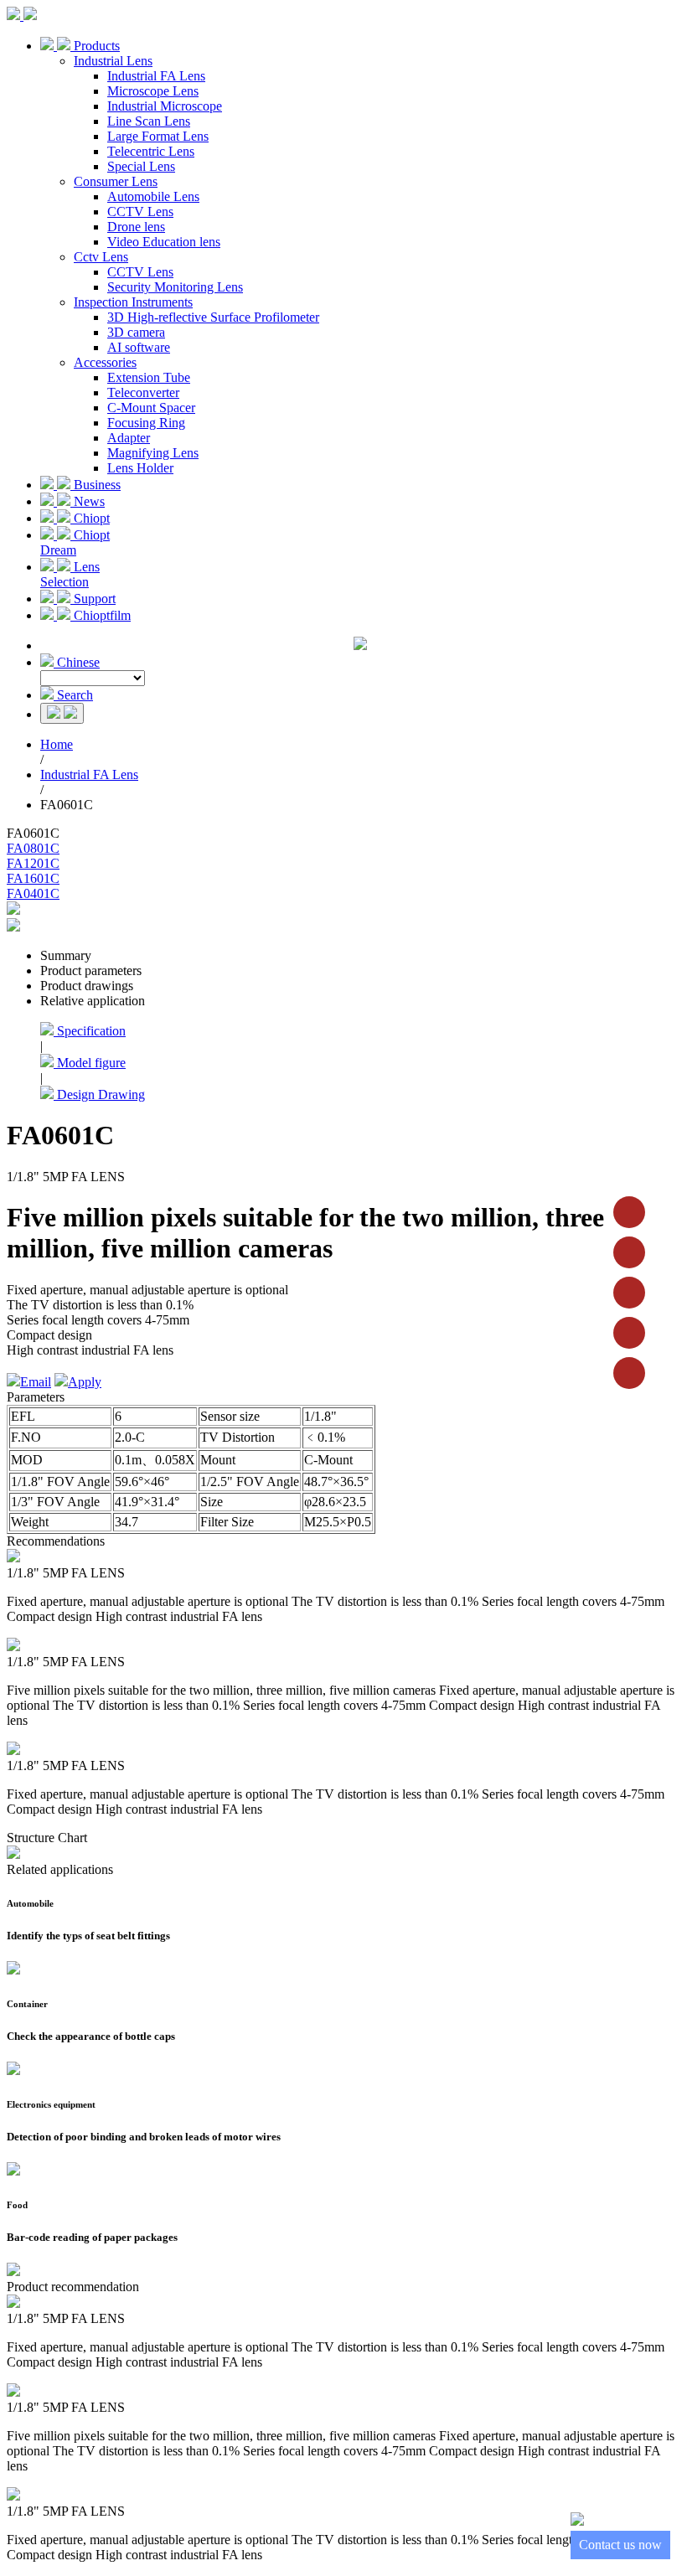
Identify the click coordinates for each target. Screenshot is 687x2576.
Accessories (105, 362)
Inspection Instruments (133, 302)
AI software (139, 347)
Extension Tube (149, 377)
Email (36, 1382)
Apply (85, 1382)
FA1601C (33, 878)
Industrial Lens (113, 61)
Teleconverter (143, 392)
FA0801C (33, 848)
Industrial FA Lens (156, 76)
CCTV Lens (140, 212)
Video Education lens (164, 242)
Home (57, 744)
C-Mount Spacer (151, 408)
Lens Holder (140, 468)
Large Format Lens (158, 136)
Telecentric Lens (151, 151)
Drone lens (136, 227)
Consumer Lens (116, 181)
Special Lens (141, 166)
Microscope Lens (153, 91)
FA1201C (33, 863)
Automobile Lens (153, 196)
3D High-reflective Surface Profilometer (213, 317)
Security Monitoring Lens (175, 287)
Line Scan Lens (149, 121)
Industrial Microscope (165, 106)
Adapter (129, 438)
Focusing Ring (146, 423)
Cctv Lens (101, 257)
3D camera (136, 332)
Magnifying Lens (153, 453)
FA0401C (33, 893)
